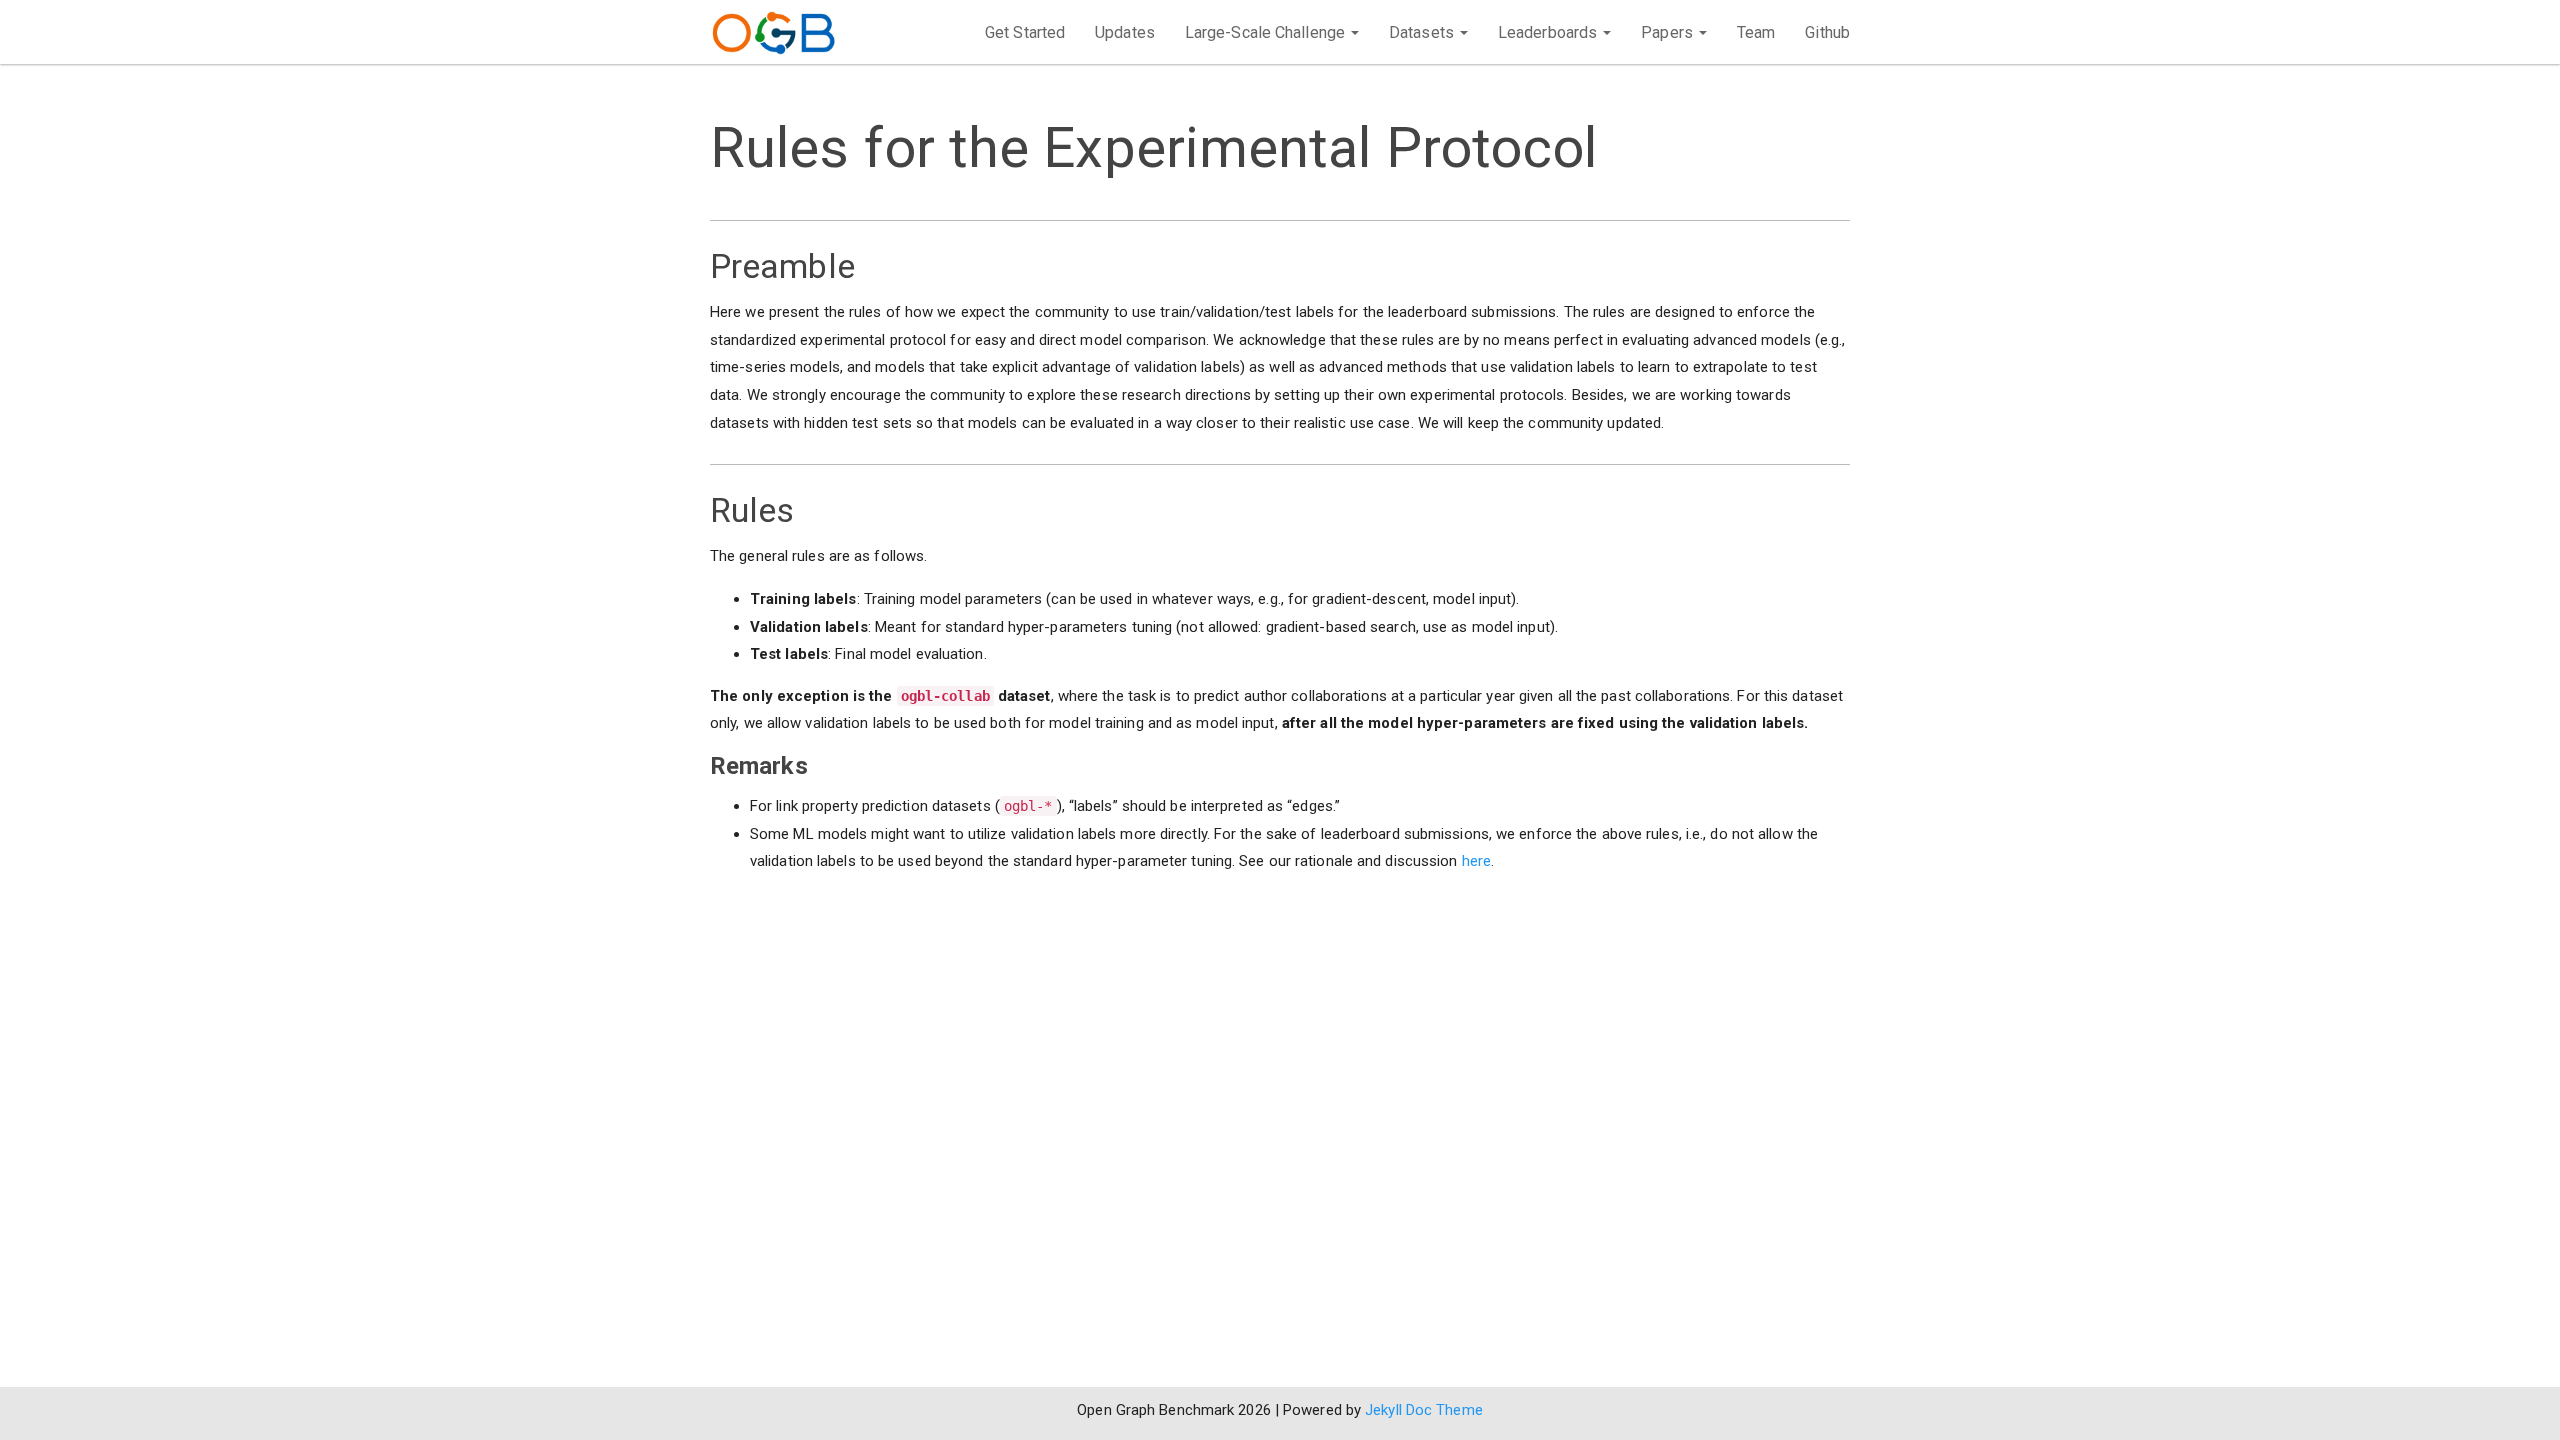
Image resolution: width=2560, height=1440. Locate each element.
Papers (1669, 32)
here (1476, 861)
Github (1827, 32)
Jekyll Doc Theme (1424, 1410)
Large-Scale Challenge (1267, 32)
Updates (1125, 32)
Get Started (1025, 32)
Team (1756, 32)
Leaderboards (1549, 32)
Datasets (1423, 32)
